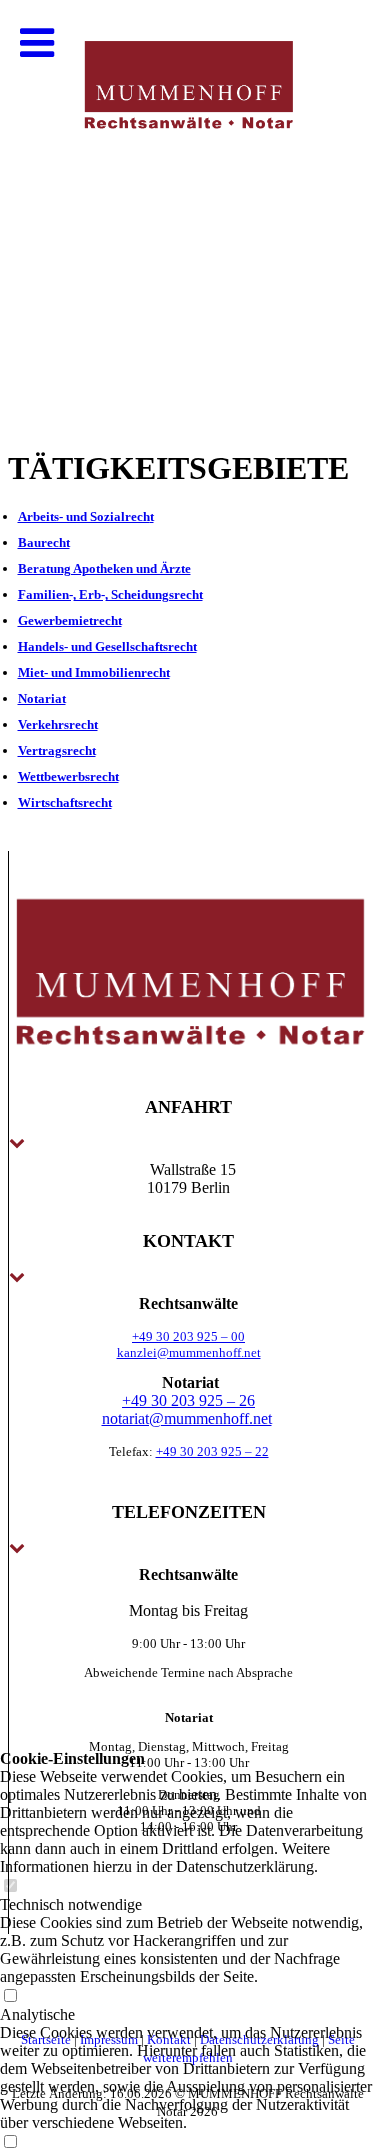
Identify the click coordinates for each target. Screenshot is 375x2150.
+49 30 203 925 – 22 (212, 1451)
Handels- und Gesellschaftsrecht (107, 646)
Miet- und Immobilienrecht (94, 672)
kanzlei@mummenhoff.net (189, 1352)
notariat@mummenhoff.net (187, 1418)
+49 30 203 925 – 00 (188, 1336)
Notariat (42, 698)
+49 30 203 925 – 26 (188, 1400)
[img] (187, 200)
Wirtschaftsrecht (65, 802)
